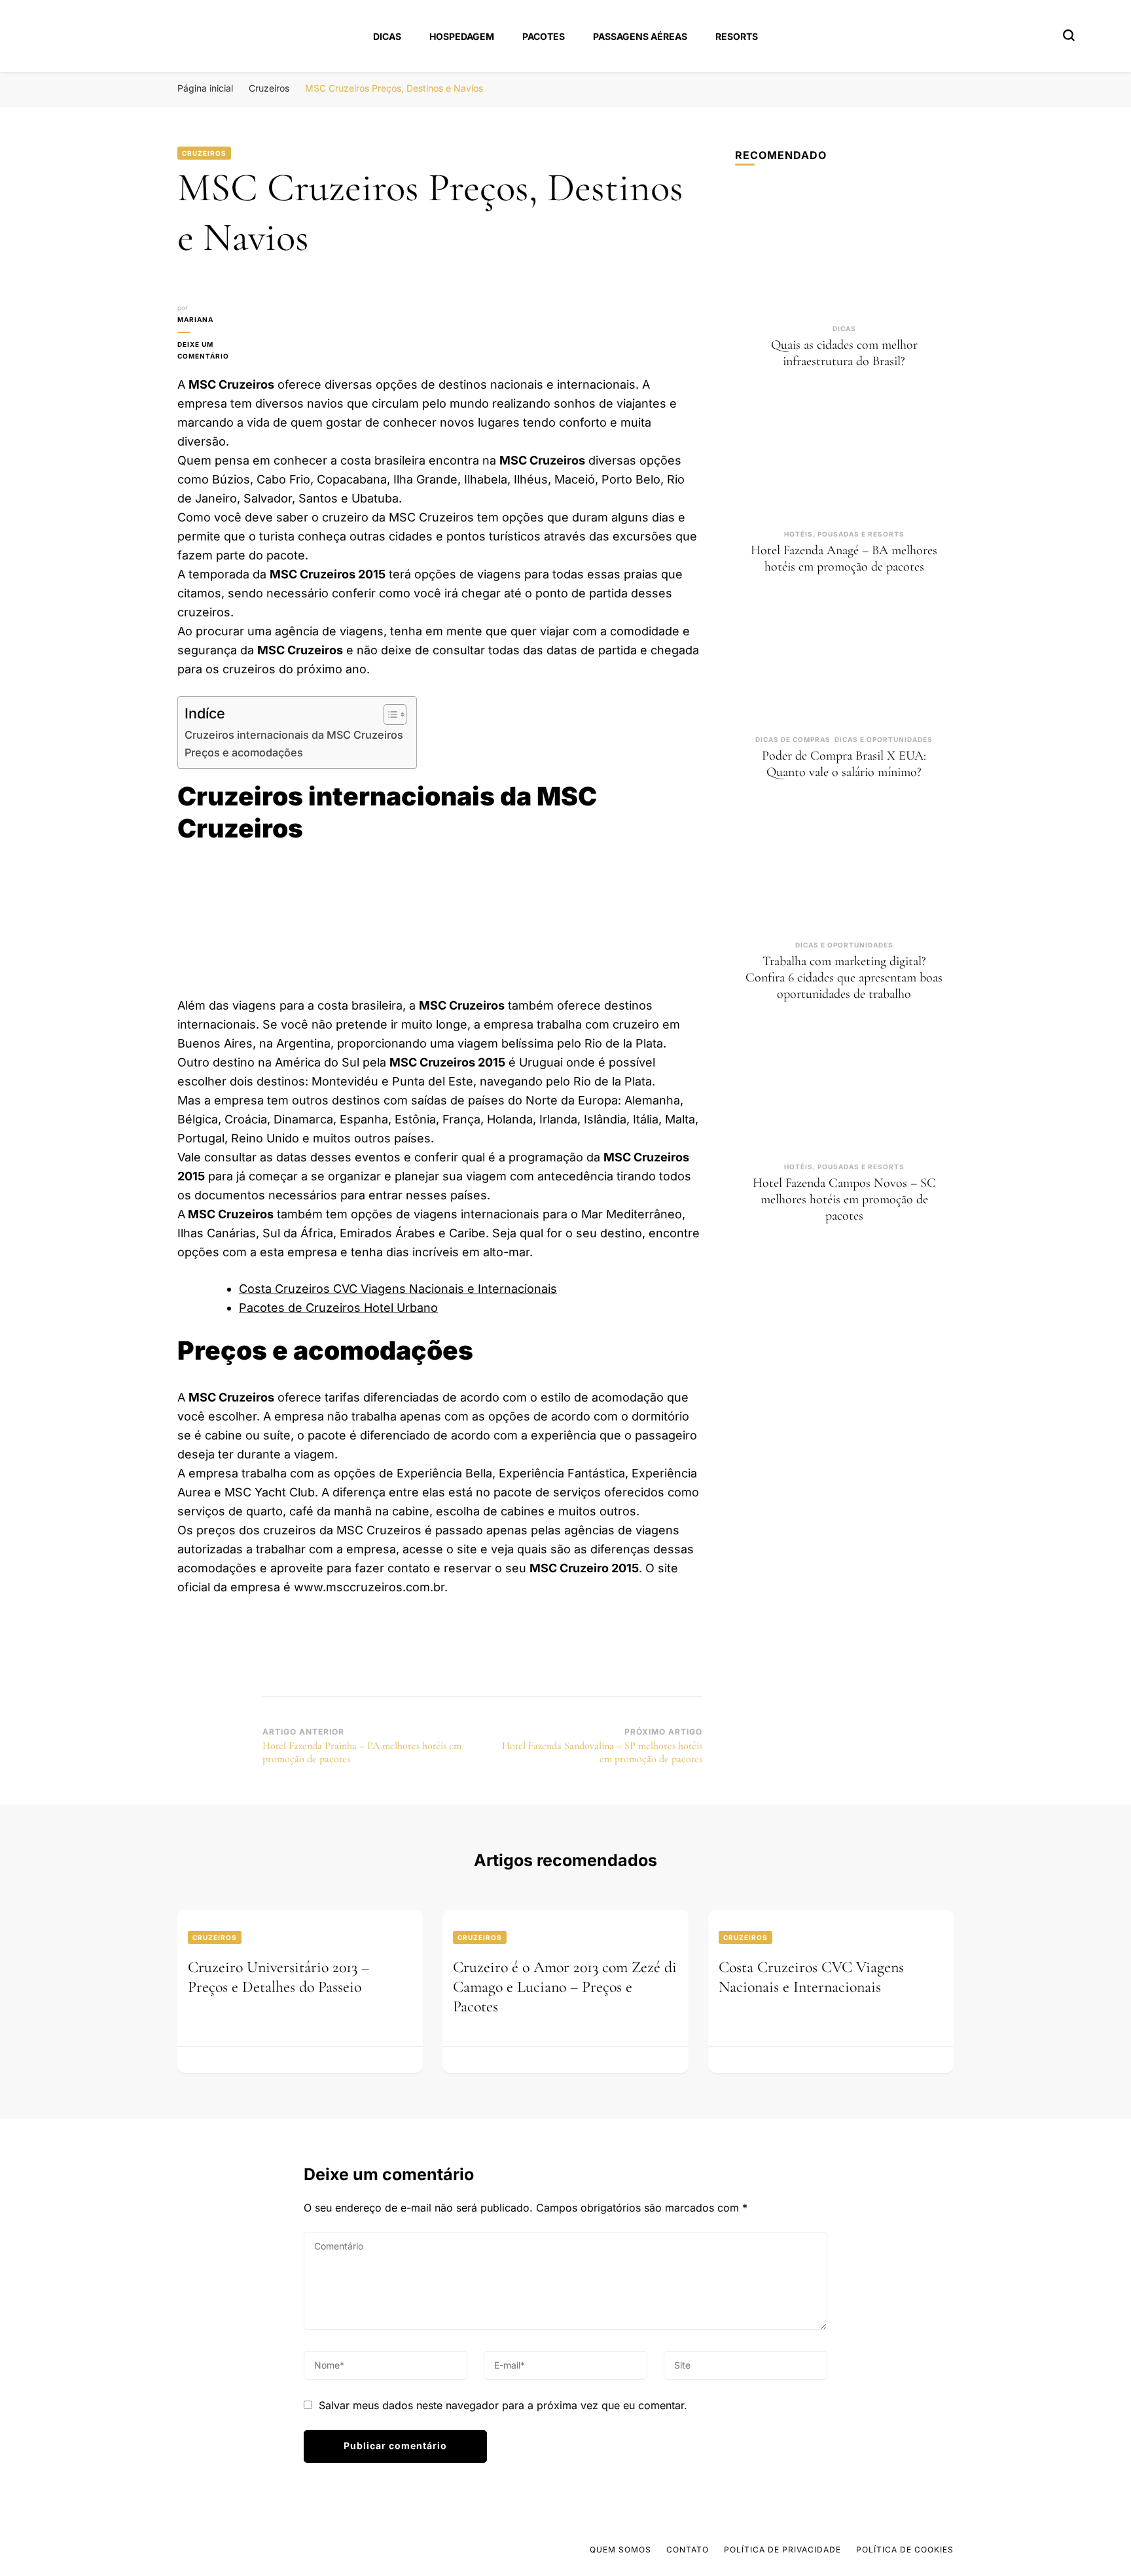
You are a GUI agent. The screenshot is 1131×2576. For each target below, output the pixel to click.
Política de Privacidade (782, 2550)
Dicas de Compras (793, 739)
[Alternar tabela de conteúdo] (388, 715)
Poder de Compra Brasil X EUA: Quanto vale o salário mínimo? (844, 764)
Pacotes (544, 36)
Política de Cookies (905, 2550)
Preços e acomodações (244, 752)
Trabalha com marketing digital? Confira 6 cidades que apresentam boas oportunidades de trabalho (844, 978)
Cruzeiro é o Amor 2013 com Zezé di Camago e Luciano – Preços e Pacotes (565, 1987)
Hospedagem (462, 36)
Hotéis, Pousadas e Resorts (844, 534)
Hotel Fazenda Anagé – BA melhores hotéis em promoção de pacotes (844, 558)
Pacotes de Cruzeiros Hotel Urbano (338, 1308)
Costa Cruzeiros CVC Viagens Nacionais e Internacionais (398, 1289)
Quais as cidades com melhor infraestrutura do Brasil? (844, 353)
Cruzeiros (204, 153)
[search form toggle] (1069, 35)
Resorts (737, 36)
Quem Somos (620, 2550)
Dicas (387, 36)
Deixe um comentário (220, 351)
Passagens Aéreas (640, 36)
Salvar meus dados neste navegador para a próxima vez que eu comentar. (503, 2405)
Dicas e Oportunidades (884, 739)
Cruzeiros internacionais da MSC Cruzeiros (294, 735)
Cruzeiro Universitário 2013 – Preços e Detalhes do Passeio (278, 1977)
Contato (688, 2550)
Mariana (195, 319)
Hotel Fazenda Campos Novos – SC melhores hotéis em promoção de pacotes (844, 1199)
